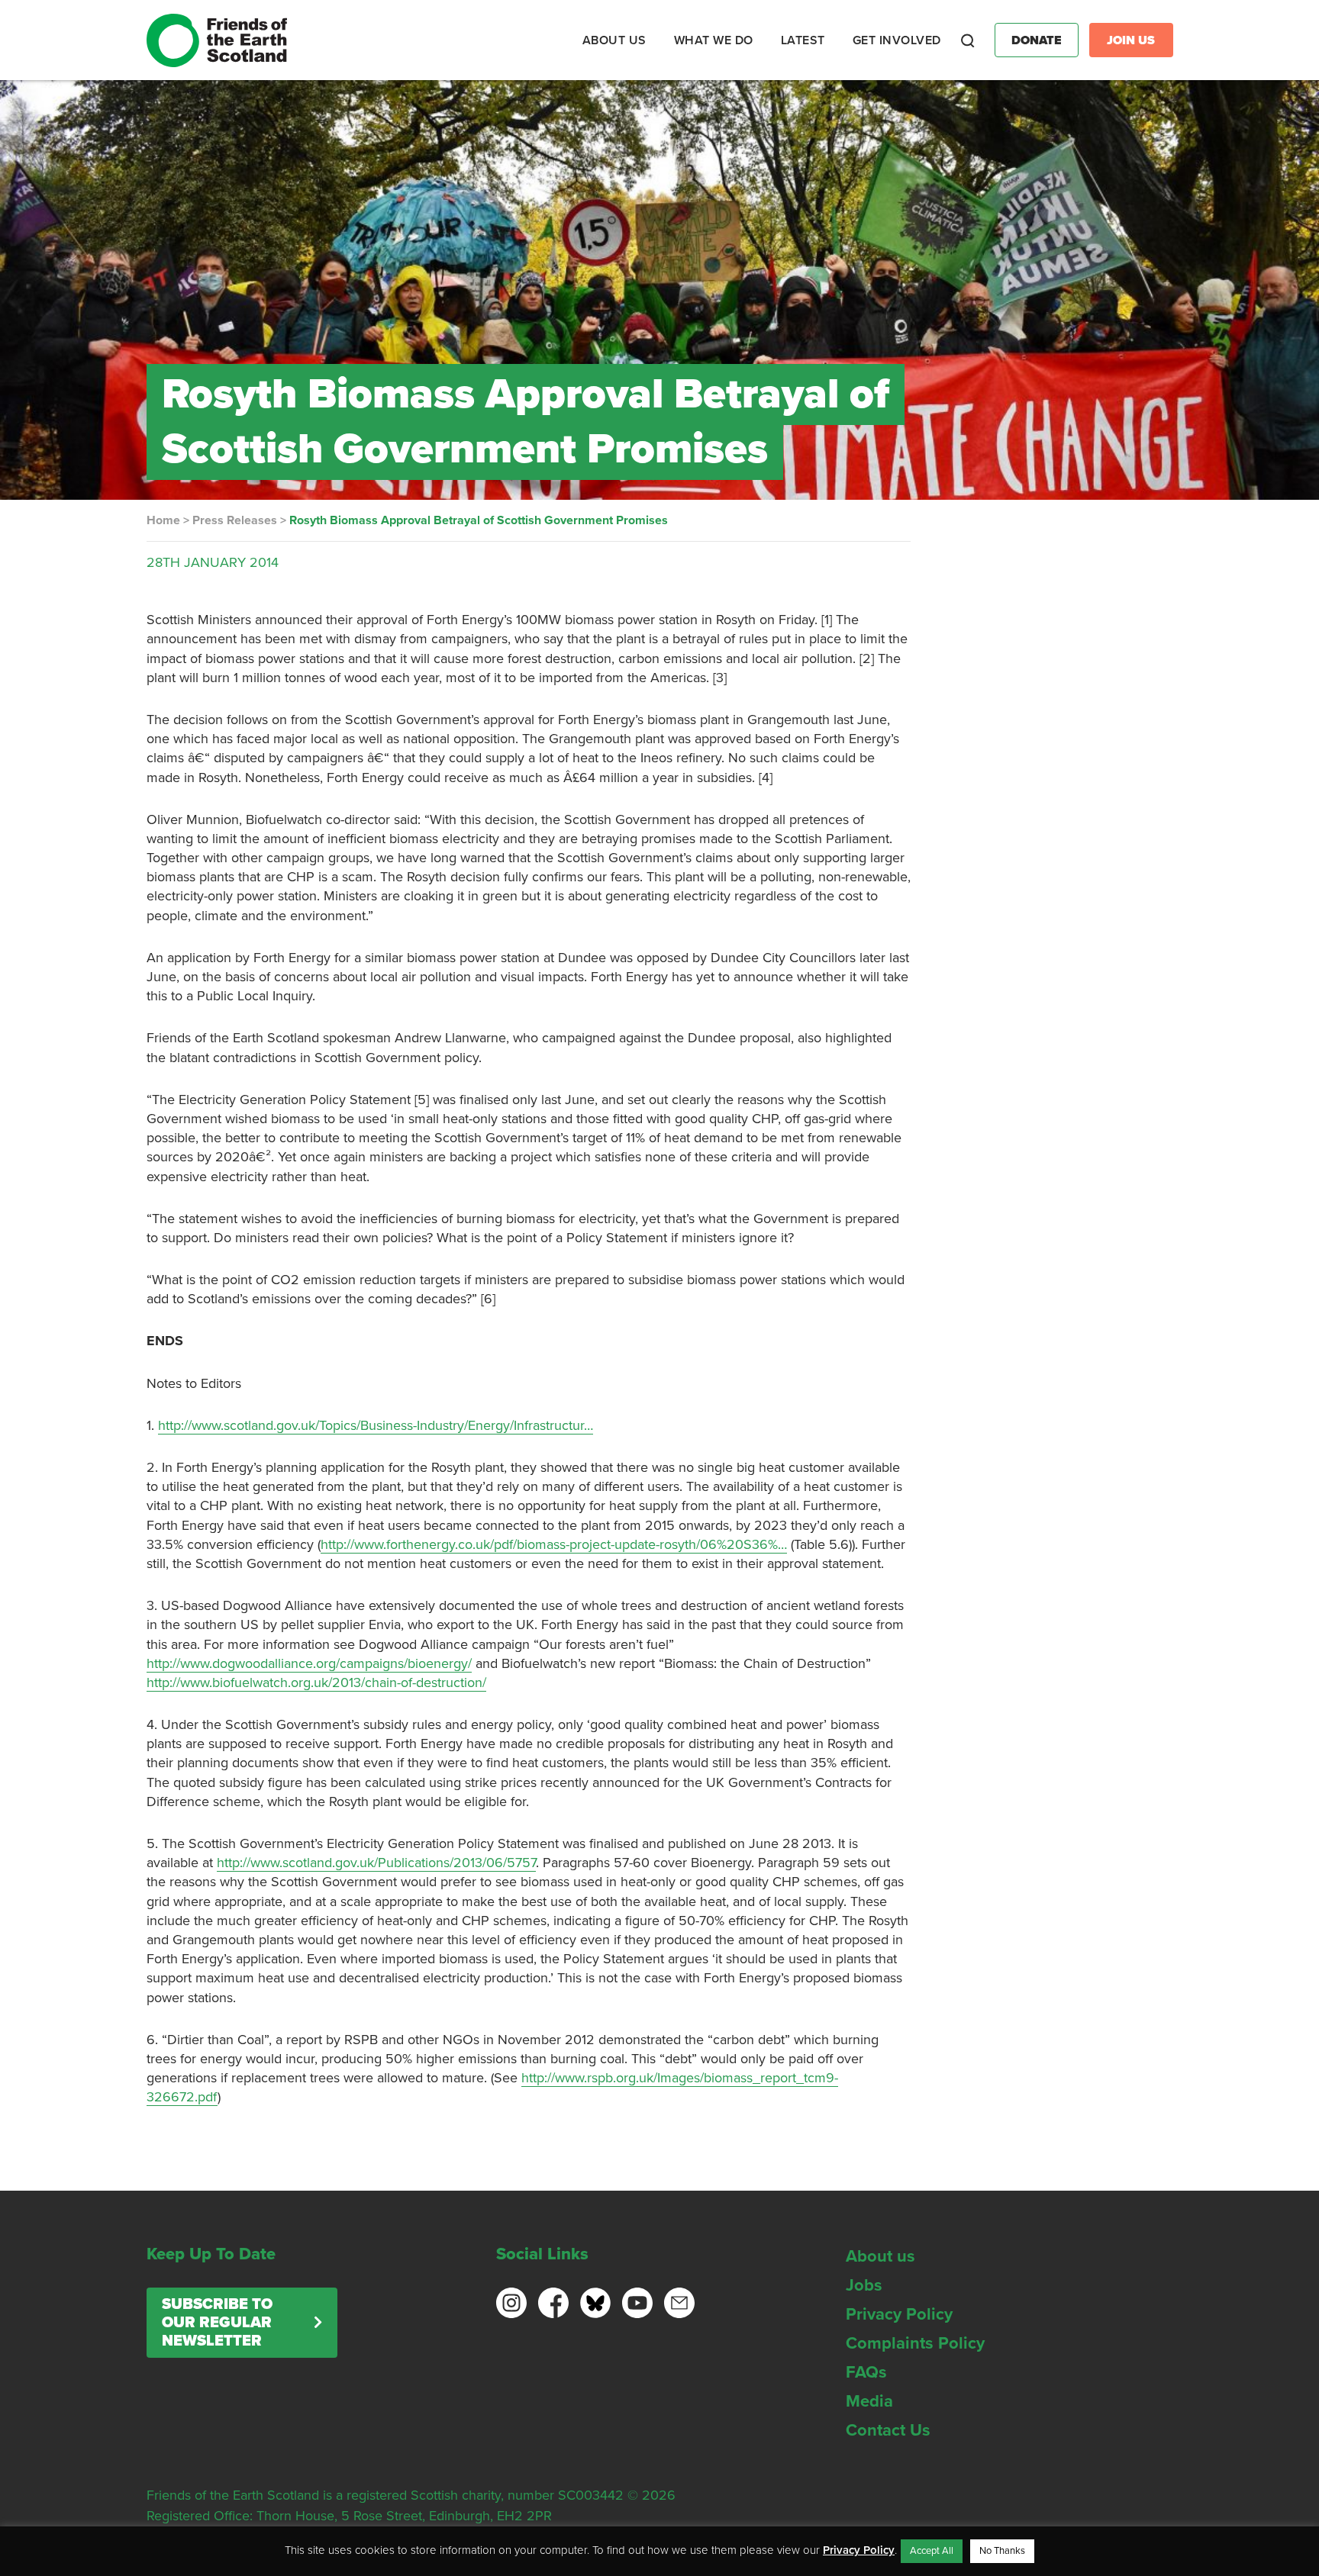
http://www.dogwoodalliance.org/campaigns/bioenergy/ (309, 1663)
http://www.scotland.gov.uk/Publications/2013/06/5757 (376, 1863)
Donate (1037, 40)
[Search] (968, 40)
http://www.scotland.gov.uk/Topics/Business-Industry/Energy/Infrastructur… (376, 1425)
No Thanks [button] (1002, 2551)
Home (163, 520)
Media (869, 2401)
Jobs (864, 2285)
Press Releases (235, 520)
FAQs (866, 2372)
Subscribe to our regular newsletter (217, 2323)
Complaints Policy (915, 2343)
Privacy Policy (899, 2314)
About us (880, 2256)
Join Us (1131, 40)
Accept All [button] (932, 2551)
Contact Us (888, 2430)
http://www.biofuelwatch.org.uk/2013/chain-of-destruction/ (316, 1682)
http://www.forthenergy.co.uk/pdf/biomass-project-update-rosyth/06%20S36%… (554, 1544)
